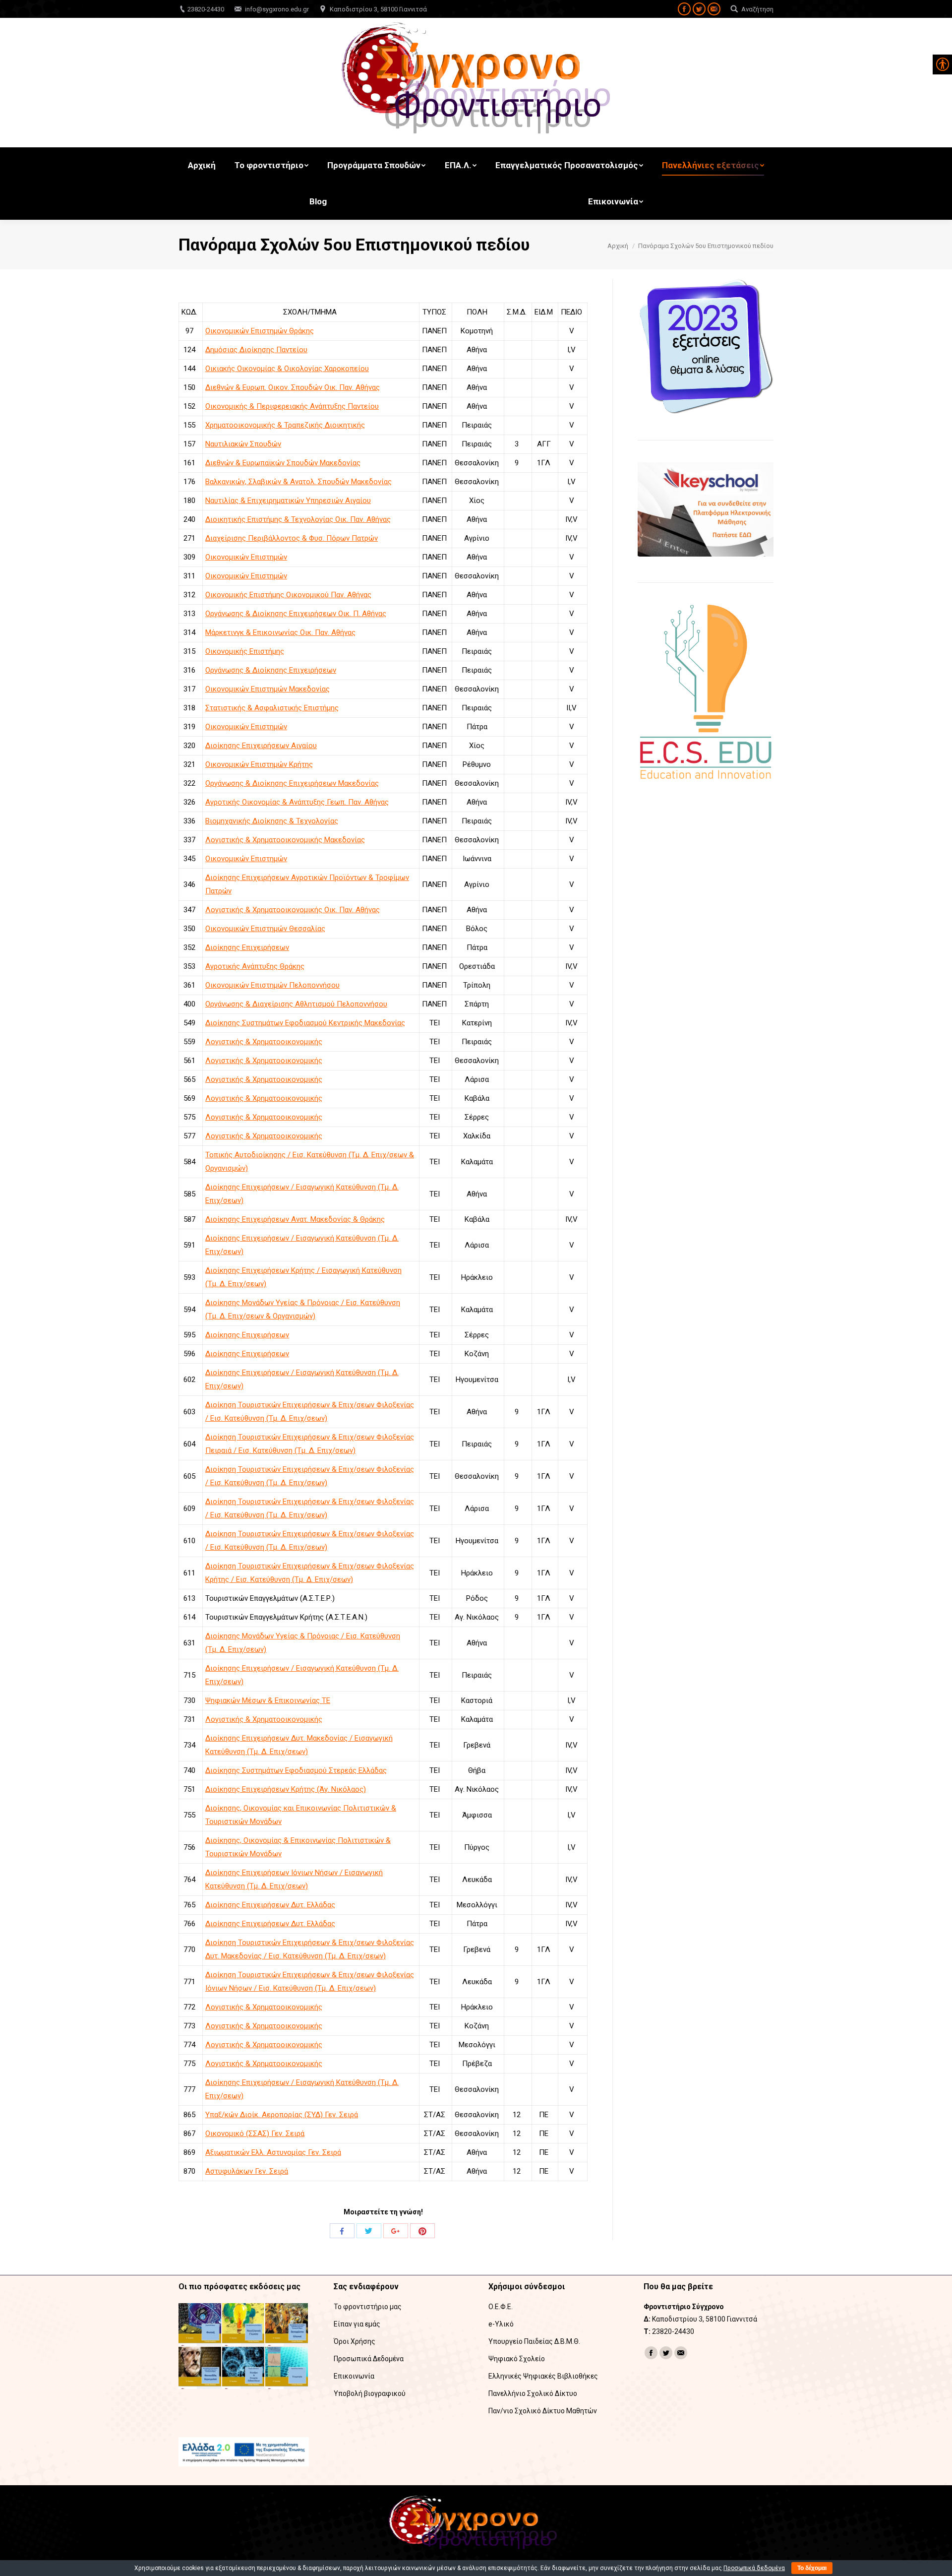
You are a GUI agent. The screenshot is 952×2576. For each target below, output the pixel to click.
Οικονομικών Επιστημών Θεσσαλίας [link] (265, 929)
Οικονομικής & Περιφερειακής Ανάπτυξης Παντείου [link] (292, 406)
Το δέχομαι (812, 2568)
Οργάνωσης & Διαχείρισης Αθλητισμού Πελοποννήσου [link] (296, 1004)
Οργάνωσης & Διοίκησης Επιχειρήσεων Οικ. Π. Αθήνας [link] (296, 614)
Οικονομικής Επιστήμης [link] (245, 651)
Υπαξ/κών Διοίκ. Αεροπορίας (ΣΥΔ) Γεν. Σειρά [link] (282, 2115)
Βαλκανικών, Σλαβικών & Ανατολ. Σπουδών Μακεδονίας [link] (298, 482)
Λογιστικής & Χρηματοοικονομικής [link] (264, 1042)
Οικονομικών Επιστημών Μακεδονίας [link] (268, 689)
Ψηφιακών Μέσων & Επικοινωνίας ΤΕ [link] (268, 1700)
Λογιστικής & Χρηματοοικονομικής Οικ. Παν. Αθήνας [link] (293, 910)
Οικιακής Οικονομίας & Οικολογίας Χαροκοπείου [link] (287, 369)
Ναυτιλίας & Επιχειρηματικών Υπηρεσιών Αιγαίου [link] (288, 501)
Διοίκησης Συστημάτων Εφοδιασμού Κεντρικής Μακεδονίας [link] (305, 1023)
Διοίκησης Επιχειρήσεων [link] (247, 947)
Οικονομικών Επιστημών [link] (246, 557)
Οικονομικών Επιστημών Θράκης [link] (260, 331)
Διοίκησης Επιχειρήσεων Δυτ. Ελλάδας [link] (270, 1905)
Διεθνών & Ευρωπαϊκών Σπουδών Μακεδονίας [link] (283, 463)
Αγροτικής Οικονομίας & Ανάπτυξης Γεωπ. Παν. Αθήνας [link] (297, 802)
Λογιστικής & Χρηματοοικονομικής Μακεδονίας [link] (285, 840)
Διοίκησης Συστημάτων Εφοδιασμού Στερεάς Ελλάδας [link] (296, 1770)
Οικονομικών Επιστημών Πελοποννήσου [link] (272, 985)
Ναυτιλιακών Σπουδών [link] (243, 444)
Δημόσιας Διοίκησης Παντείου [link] (256, 350)
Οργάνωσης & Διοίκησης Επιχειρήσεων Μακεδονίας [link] (292, 783)
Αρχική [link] (618, 246)
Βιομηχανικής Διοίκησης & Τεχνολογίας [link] (272, 821)
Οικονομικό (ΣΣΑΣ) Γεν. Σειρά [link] (255, 2134)
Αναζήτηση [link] (757, 9)
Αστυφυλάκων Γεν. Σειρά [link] (247, 2171)
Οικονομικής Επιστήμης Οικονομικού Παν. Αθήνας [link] (288, 595)
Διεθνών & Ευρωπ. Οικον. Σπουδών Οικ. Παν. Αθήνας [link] (293, 387)
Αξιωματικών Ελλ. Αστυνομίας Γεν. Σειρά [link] (273, 2152)
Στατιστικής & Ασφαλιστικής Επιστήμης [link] (272, 708)
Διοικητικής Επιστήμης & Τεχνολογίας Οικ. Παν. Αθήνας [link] (298, 519)
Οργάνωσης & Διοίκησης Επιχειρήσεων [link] (271, 670)
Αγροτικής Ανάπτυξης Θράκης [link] (255, 966)
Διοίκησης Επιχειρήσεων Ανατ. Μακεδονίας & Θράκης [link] (295, 1219)
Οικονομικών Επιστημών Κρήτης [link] (259, 764)
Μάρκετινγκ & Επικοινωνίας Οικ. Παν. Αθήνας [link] (280, 632)
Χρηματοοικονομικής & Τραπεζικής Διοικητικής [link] (285, 425)
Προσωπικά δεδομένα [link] (754, 2568)
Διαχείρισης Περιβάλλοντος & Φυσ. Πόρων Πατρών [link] (292, 538)
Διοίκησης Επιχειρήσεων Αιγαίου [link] (261, 746)
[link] (684, 9)
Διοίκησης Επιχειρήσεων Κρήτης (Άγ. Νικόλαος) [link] (286, 1789)
